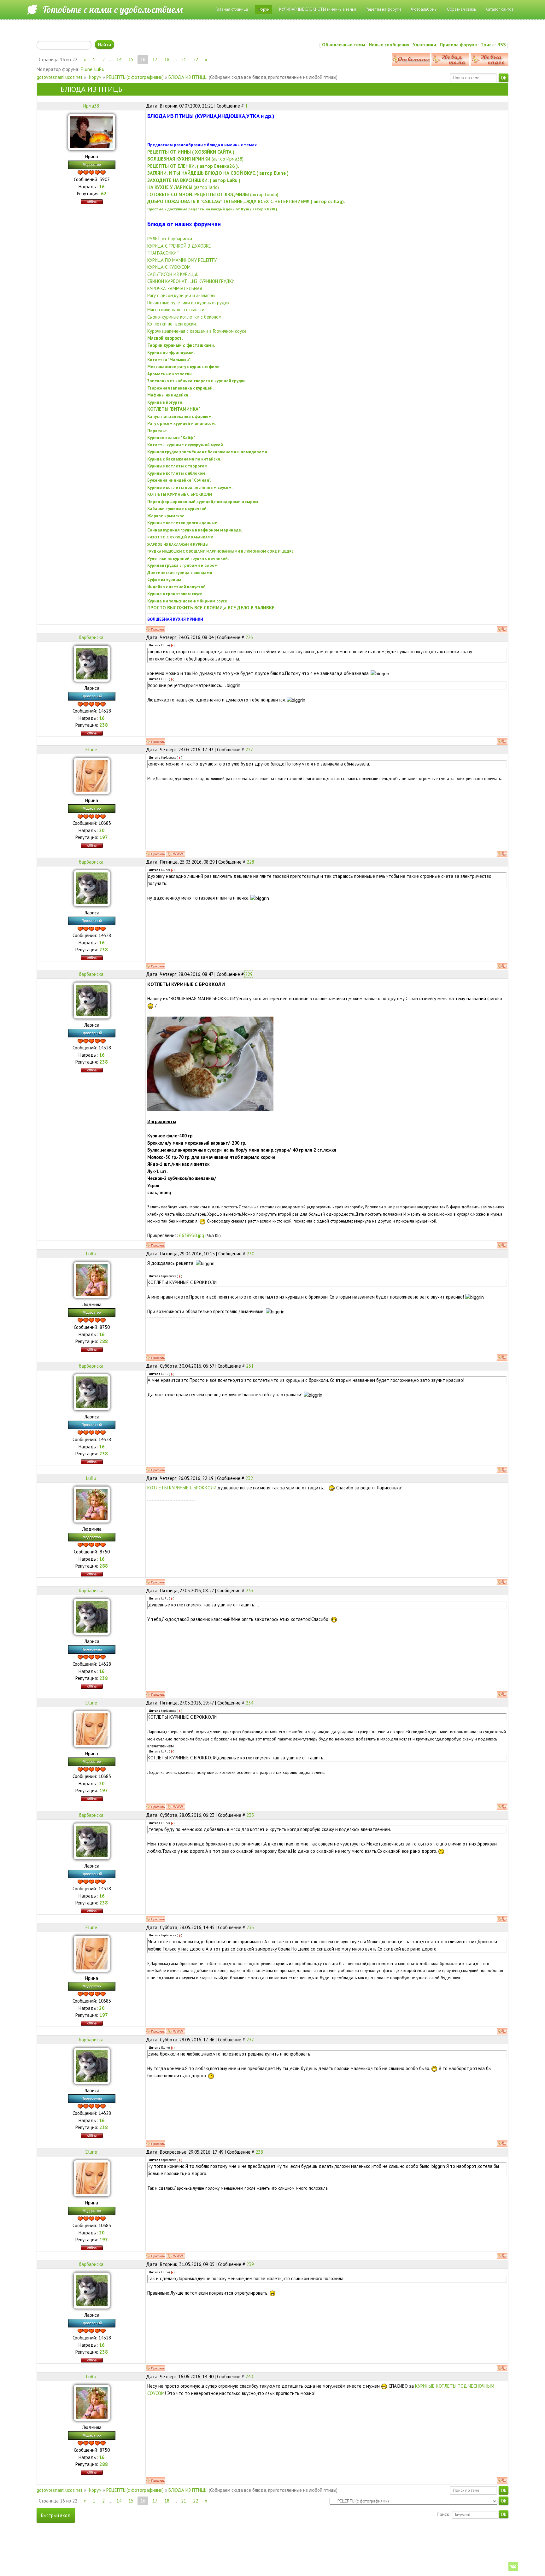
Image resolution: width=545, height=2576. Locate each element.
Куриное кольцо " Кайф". (171, 437)
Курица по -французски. (171, 352)
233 (249, 1590)
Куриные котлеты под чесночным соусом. (190, 487)
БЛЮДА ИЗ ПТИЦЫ (188, 77)
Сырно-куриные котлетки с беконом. (185, 317)
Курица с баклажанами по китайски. (184, 459)
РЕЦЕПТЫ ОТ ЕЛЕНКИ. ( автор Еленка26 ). (193, 166)
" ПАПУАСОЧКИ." (163, 253)
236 (250, 1927)
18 (167, 59)
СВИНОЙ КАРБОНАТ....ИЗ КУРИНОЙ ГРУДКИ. (191, 281)
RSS (502, 45)
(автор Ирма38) (195, 159)
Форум (94, 77)
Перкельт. (158, 431)
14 (119, 59)
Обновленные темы (344, 45)
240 (249, 2376)
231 (250, 1366)
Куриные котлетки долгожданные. (183, 523)
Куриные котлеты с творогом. (178, 466)
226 (249, 637)
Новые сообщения (389, 45)
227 (249, 750)
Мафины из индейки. (168, 395)
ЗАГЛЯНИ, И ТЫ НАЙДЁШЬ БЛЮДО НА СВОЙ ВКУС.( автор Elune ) (218, 173)
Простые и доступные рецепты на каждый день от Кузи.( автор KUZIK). (213, 209)
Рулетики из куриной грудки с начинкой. (188, 558)
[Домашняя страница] (176, 854)
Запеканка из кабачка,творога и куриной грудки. (197, 381)
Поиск (487, 45)
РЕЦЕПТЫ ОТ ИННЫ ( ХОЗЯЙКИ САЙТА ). (191, 152)
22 (196, 59)
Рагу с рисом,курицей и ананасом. (182, 295)
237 (250, 2040)
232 (249, 1478)
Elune (87, 69)
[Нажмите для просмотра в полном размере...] (210, 1063)
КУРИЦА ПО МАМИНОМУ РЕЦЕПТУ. (182, 260)
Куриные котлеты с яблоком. (177, 473)
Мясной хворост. (165, 338)
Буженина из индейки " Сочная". (179, 480)
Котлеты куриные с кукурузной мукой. (186, 445)
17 (155, 59)
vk (513, 2567)
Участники (425, 45)
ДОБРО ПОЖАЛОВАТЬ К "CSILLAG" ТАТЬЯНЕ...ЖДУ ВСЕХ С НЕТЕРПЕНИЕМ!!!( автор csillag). (246, 201)
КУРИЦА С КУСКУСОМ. (169, 267)
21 (184, 59)
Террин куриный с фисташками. (181, 345)
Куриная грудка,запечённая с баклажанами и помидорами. (208, 452)
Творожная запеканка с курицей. (180, 388)
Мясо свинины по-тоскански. (176, 310)
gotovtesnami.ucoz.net (60, 77)
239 (250, 2264)
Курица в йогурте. (165, 402)
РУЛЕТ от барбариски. (170, 239)
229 (249, 974)
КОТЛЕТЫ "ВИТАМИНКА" (174, 409)
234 (249, 1703)
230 (250, 1254)
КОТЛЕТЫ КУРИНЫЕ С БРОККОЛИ (182, 1488)
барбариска (91, 637)
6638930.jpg (192, 1235)
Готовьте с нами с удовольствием (113, 9)
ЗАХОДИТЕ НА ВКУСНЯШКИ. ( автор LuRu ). (194, 180)
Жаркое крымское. (166, 516)
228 (250, 862)
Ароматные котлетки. (170, 374)
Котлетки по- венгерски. (172, 324)
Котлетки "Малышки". (169, 360)
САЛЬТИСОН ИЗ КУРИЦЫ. (173, 274)
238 (259, 2152)
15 (131, 59)
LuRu (99, 69)
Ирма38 (91, 106)
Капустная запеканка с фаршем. (180, 416)
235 (250, 1815)
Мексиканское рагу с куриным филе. (184, 367)
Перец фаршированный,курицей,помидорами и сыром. (203, 502)
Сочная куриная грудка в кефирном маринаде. (195, 530)
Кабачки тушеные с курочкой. (177, 508)
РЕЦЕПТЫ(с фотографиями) (135, 77)
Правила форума (458, 45)
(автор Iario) (183, 187)
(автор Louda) (213, 194)
